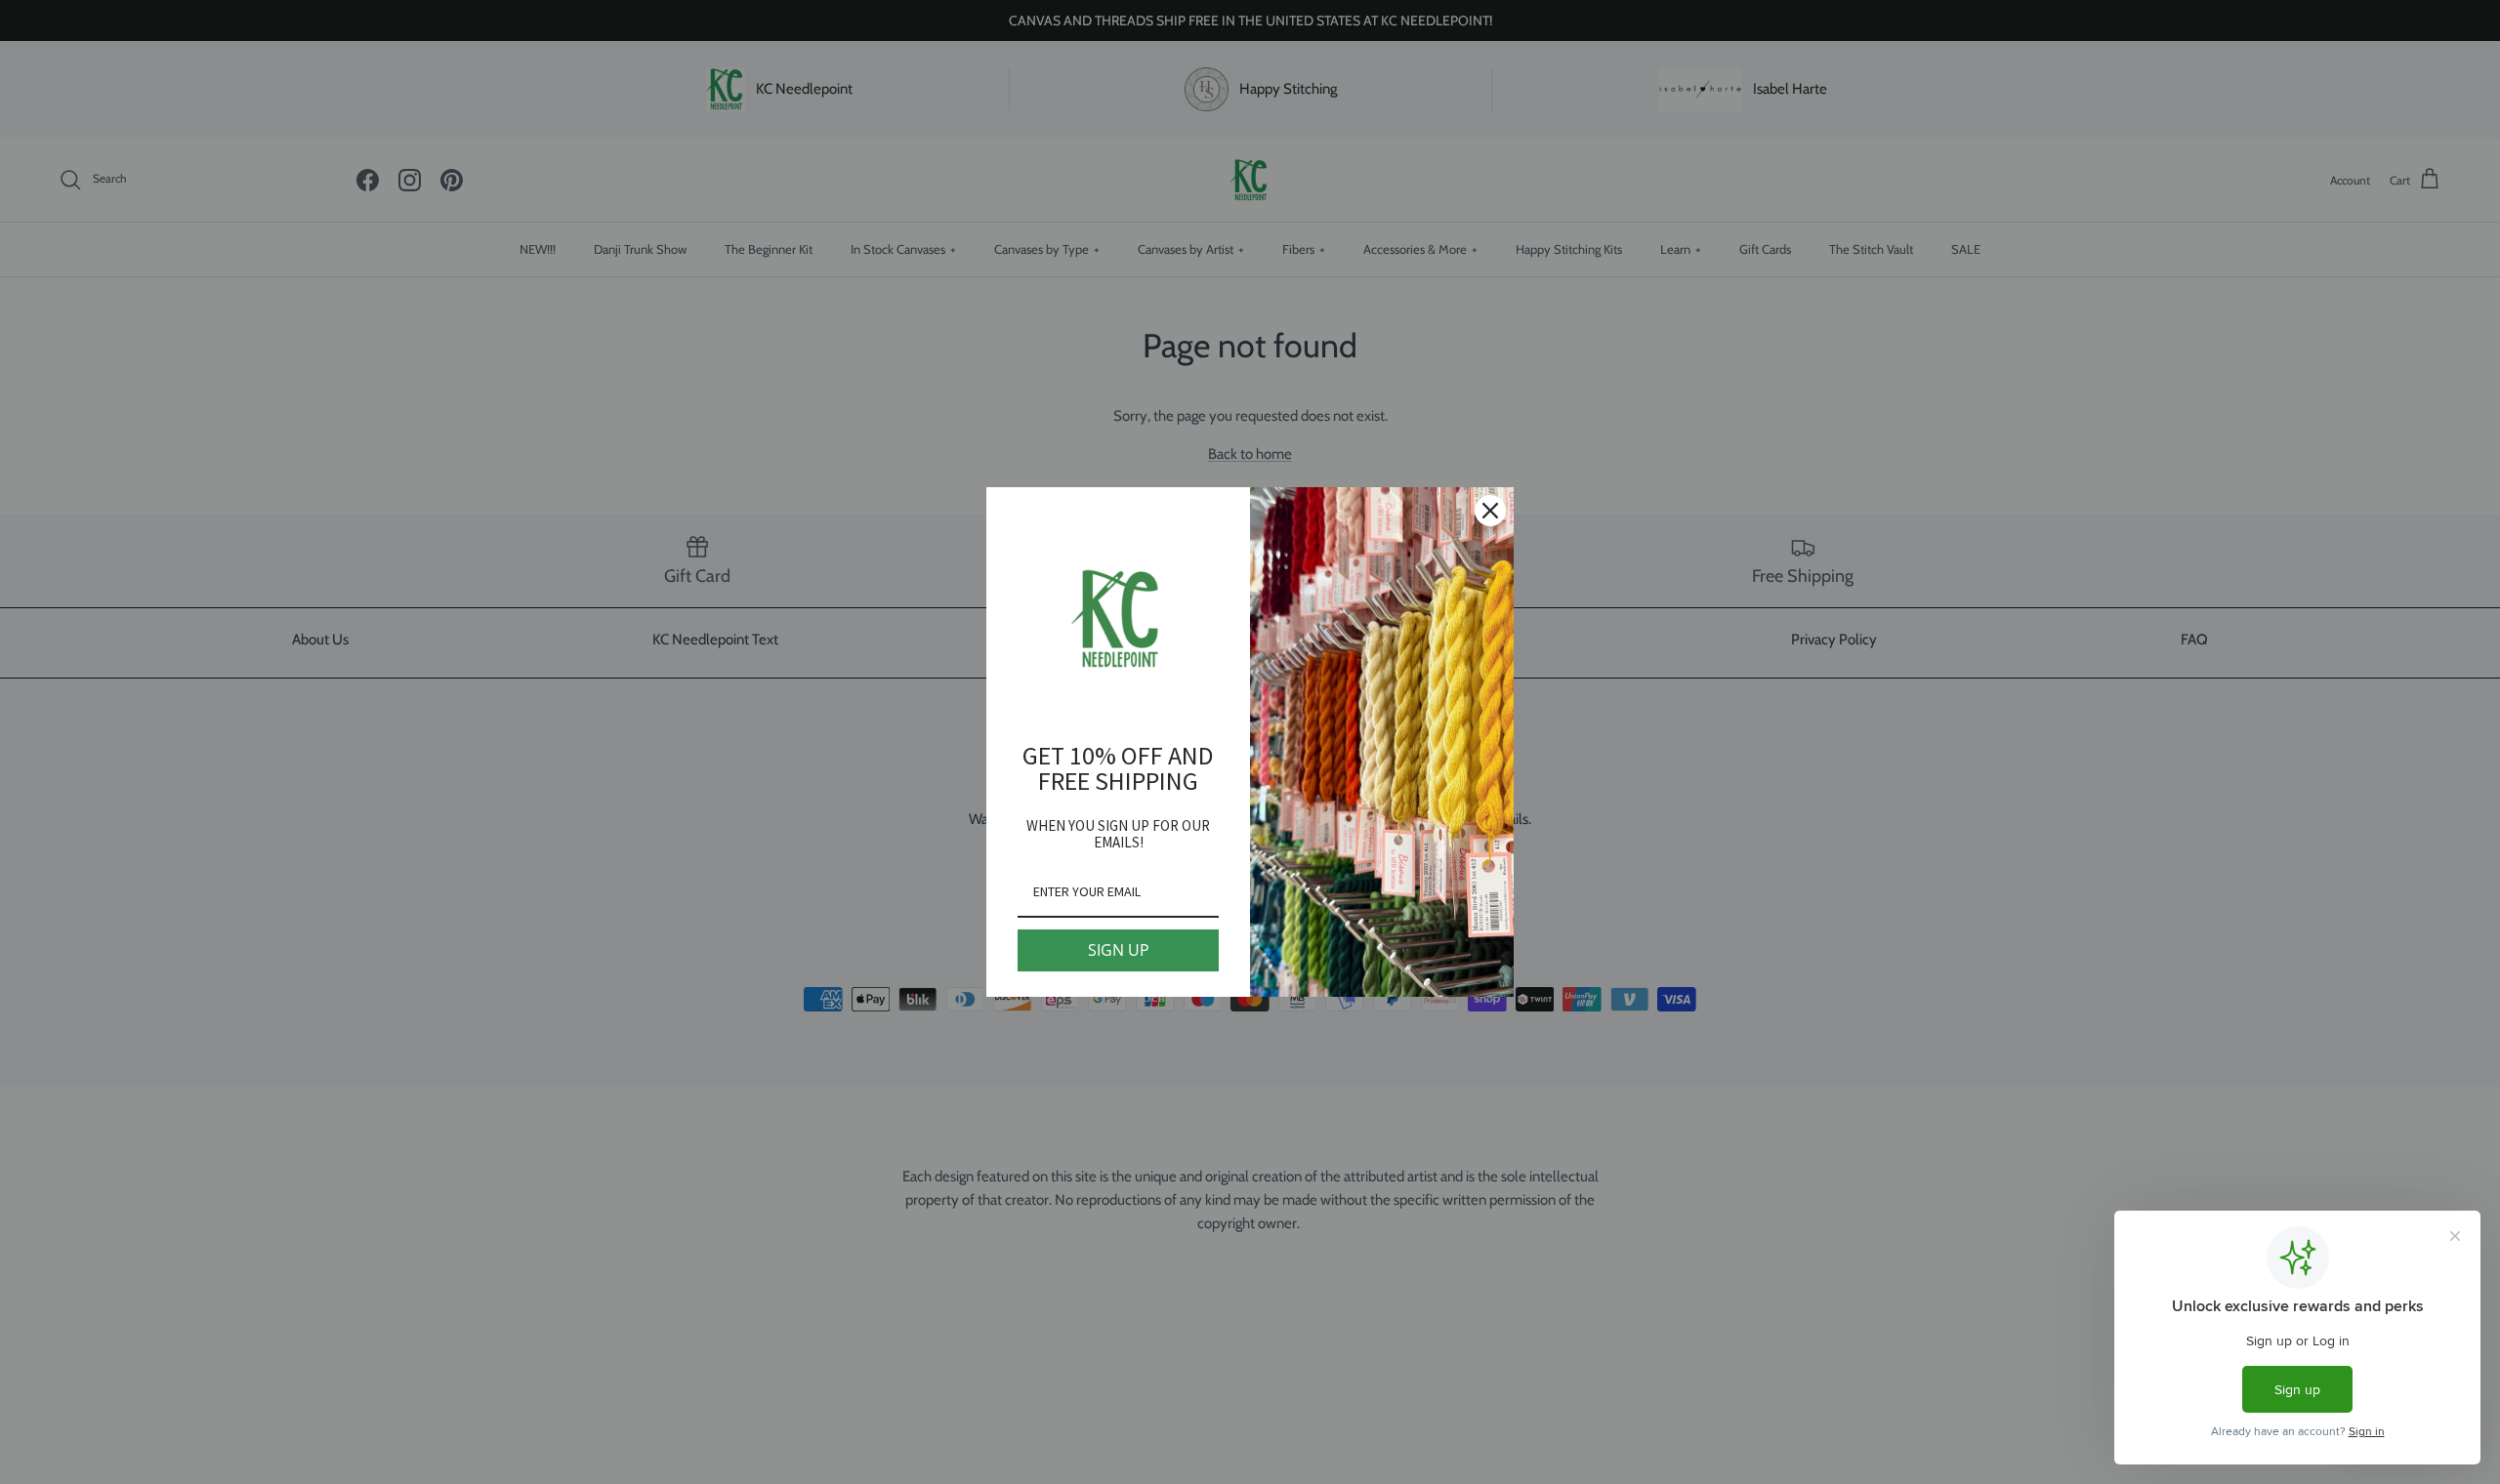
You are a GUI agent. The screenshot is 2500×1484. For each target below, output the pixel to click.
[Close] (1490, 511)
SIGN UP (1119, 950)
